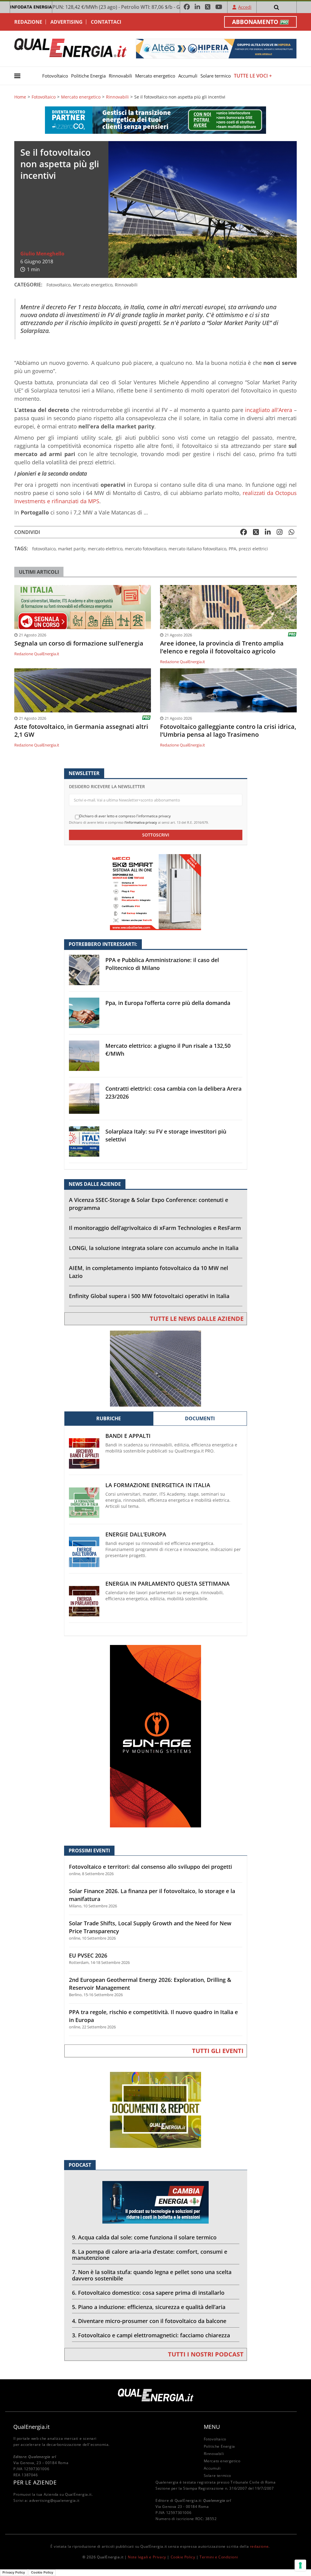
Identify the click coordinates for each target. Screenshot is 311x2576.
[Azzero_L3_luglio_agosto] (155, 120)
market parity (72, 549)
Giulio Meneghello (42, 254)
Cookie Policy (183, 2557)
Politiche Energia (88, 76)
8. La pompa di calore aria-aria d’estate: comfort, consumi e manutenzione (150, 2255)
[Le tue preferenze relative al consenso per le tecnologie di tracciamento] (300, 2565)
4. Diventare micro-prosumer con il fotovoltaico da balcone (149, 2321)
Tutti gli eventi (218, 2051)
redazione (259, 2546)
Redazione (28, 22)
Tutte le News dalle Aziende (197, 1319)
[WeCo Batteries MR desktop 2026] (155, 892)
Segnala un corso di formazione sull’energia (79, 643)
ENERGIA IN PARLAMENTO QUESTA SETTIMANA (167, 1584)
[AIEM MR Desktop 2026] (155, 1368)
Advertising (67, 22)
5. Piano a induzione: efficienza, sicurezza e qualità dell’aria (149, 2307)
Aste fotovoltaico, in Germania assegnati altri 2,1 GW (81, 731)
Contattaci (106, 22)
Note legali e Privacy (147, 2557)
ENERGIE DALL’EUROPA (136, 1534)
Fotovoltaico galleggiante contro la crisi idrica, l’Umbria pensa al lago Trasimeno (228, 731)
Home (20, 97)
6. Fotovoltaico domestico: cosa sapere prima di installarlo (148, 2293)
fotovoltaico (44, 549)
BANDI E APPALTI (128, 1436)
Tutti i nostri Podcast (206, 2354)
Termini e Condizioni (219, 2557)
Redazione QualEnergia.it (37, 654)
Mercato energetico (155, 76)
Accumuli (188, 76)
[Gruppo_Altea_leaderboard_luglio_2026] (216, 48)
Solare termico (216, 76)
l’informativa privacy (141, 822)
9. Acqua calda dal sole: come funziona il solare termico (144, 2237)
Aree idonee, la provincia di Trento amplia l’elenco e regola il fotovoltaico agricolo (222, 647)
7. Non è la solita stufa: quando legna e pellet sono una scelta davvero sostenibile (152, 2275)
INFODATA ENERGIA (31, 7)
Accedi (245, 7)
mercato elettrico (105, 549)
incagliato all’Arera (268, 410)
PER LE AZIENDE (35, 2482)
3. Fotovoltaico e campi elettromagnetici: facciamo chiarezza (151, 2335)
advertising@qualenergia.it (54, 2500)
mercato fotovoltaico (145, 549)
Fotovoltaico (55, 76)
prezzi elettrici (253, 549)
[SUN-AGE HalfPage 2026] (155, 1736)
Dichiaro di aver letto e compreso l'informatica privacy (125, 816)
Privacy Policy (14, 2572)
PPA (232, 549)
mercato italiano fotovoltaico (197, 549)
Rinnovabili (120, 76)
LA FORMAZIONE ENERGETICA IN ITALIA (158, 1485)
